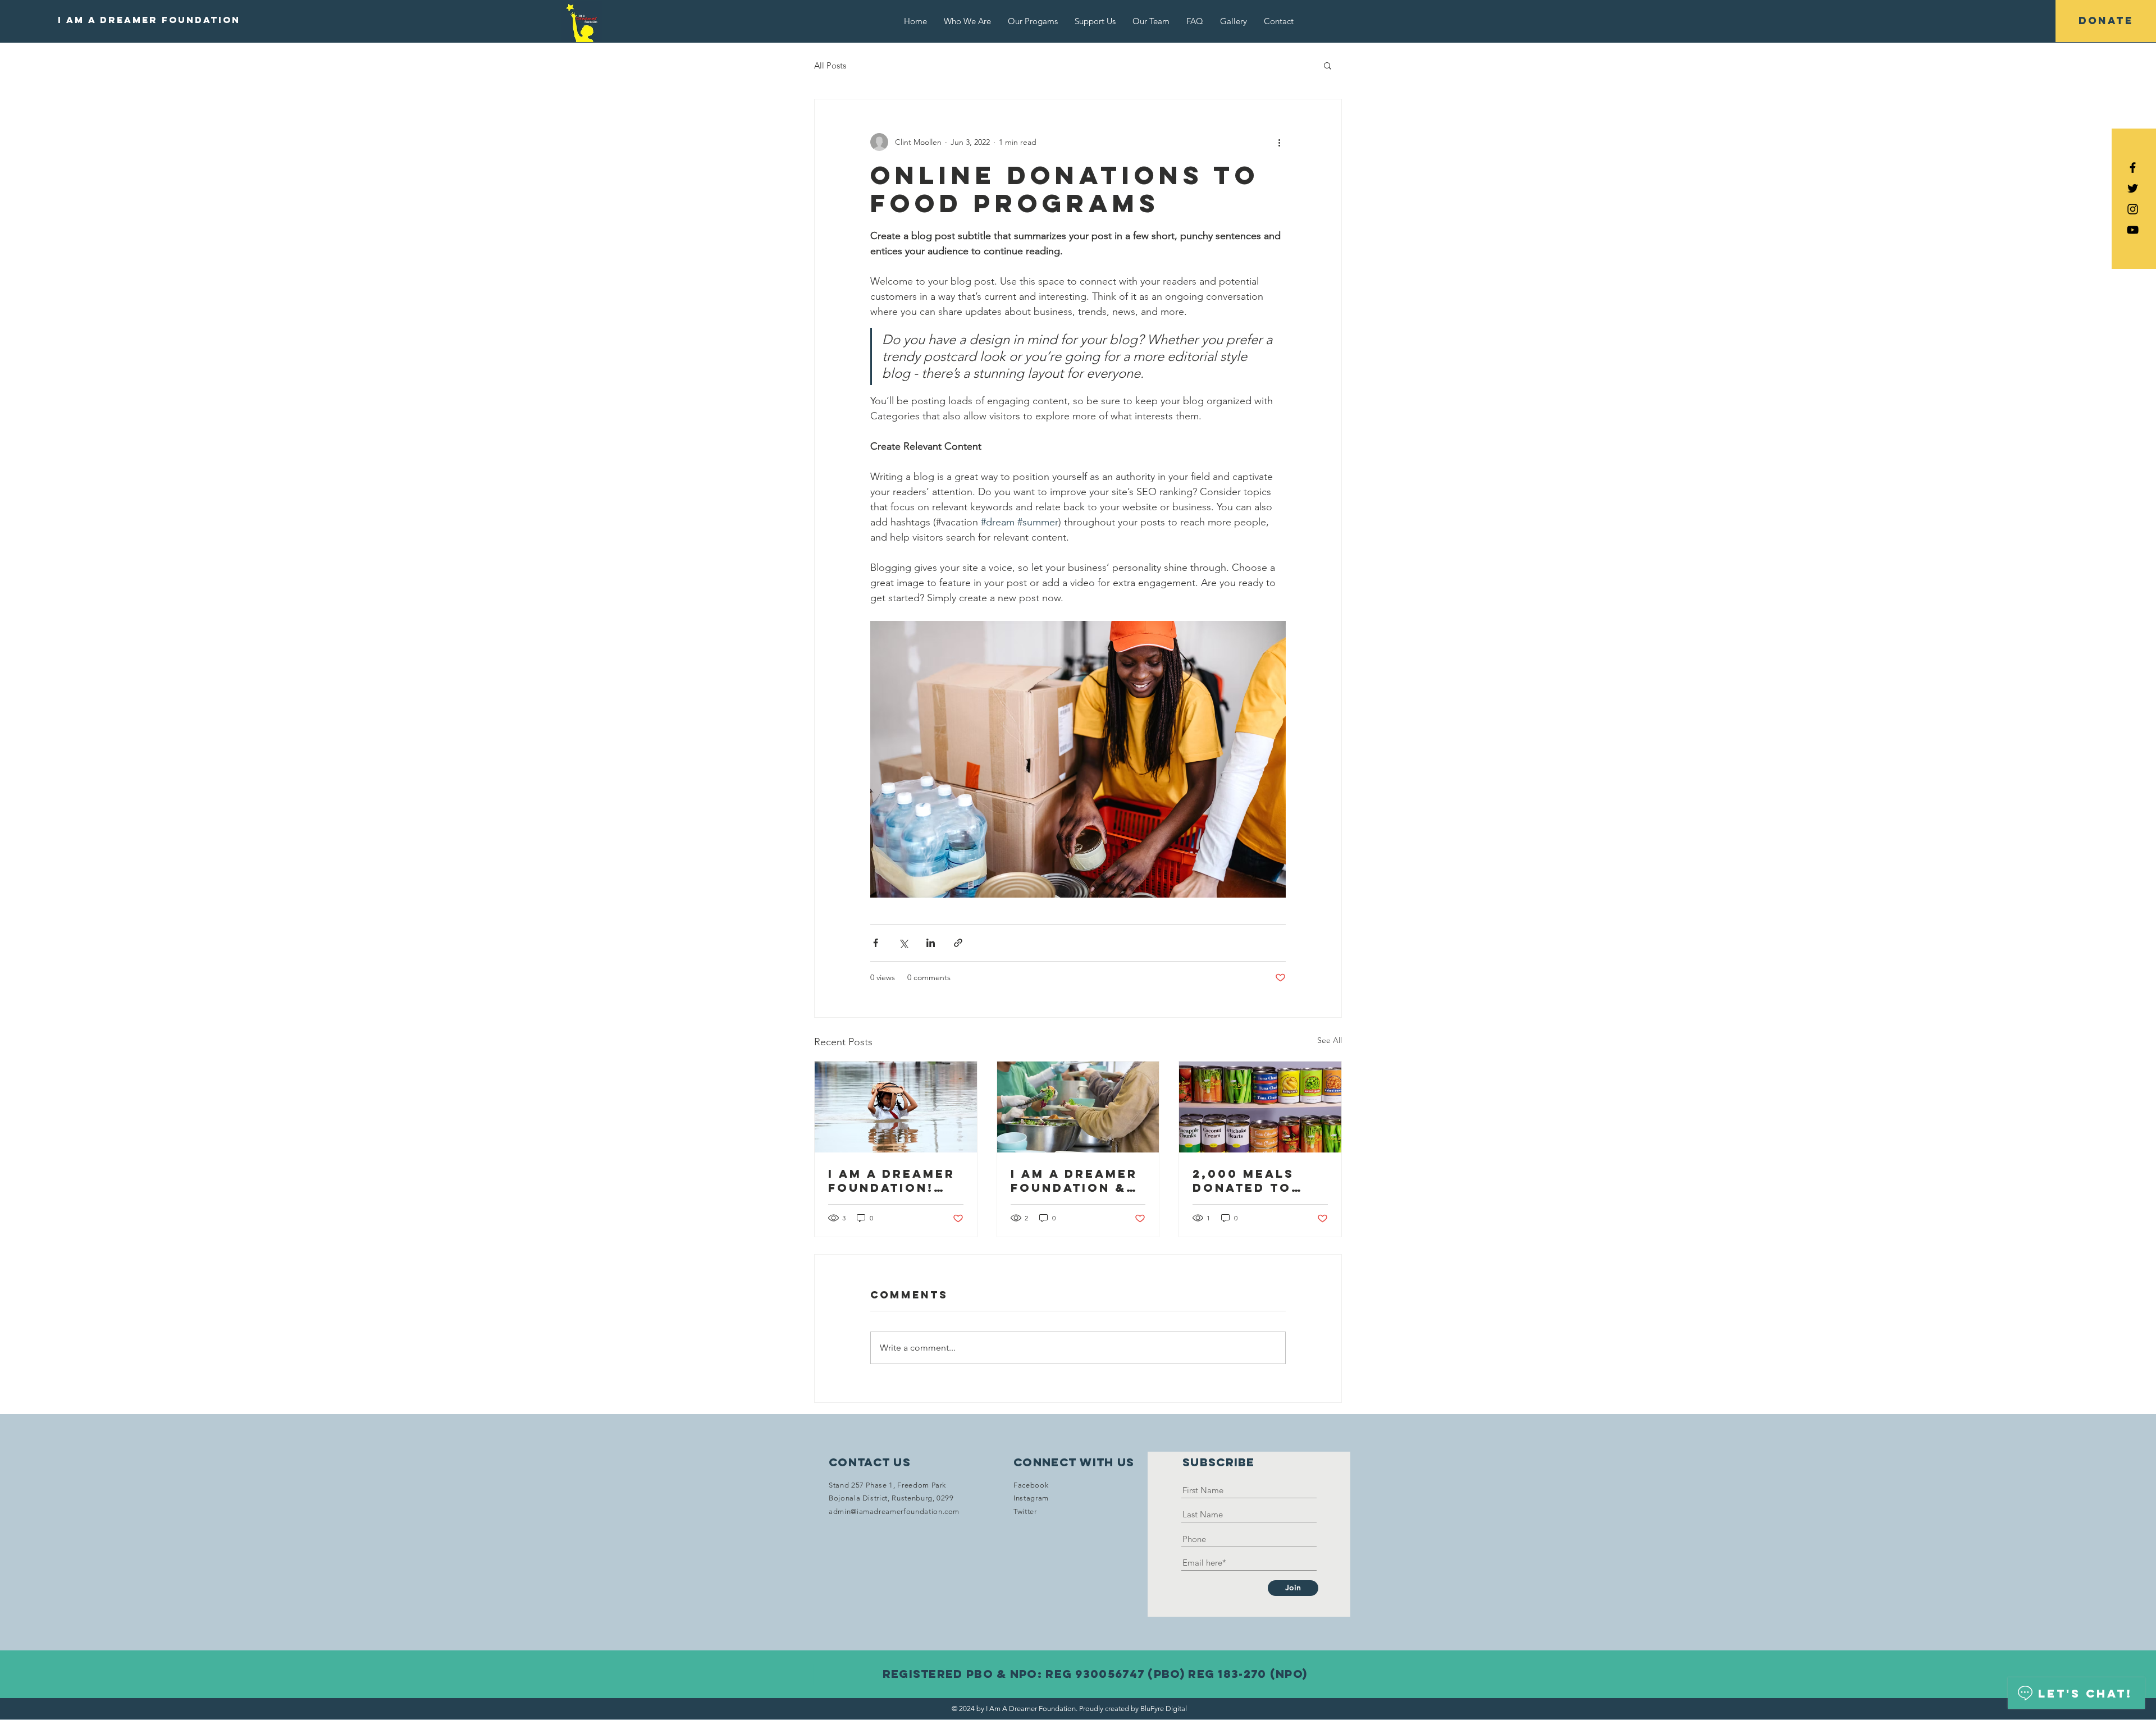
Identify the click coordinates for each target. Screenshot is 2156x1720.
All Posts (830, 65)
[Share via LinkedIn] (931, 943)
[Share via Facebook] (876, 943)
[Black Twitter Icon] (2133, 188)
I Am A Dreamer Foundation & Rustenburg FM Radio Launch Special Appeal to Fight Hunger (1075, 1181)
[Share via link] (958, 943)
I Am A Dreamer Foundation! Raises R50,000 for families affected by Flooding (892, 1181)
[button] (1328, 65)
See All (1330, 1040)
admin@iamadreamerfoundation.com (894, 1511)
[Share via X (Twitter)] (903, 943)
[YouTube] (2133, 230)
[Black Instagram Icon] (2133, 209)
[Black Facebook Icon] (2133, 168)
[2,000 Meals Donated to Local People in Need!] (1260, 1107)
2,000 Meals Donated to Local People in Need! (1250, 1181)
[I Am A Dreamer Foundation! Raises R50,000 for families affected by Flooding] (896, 1107)
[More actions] (1279, 142)
